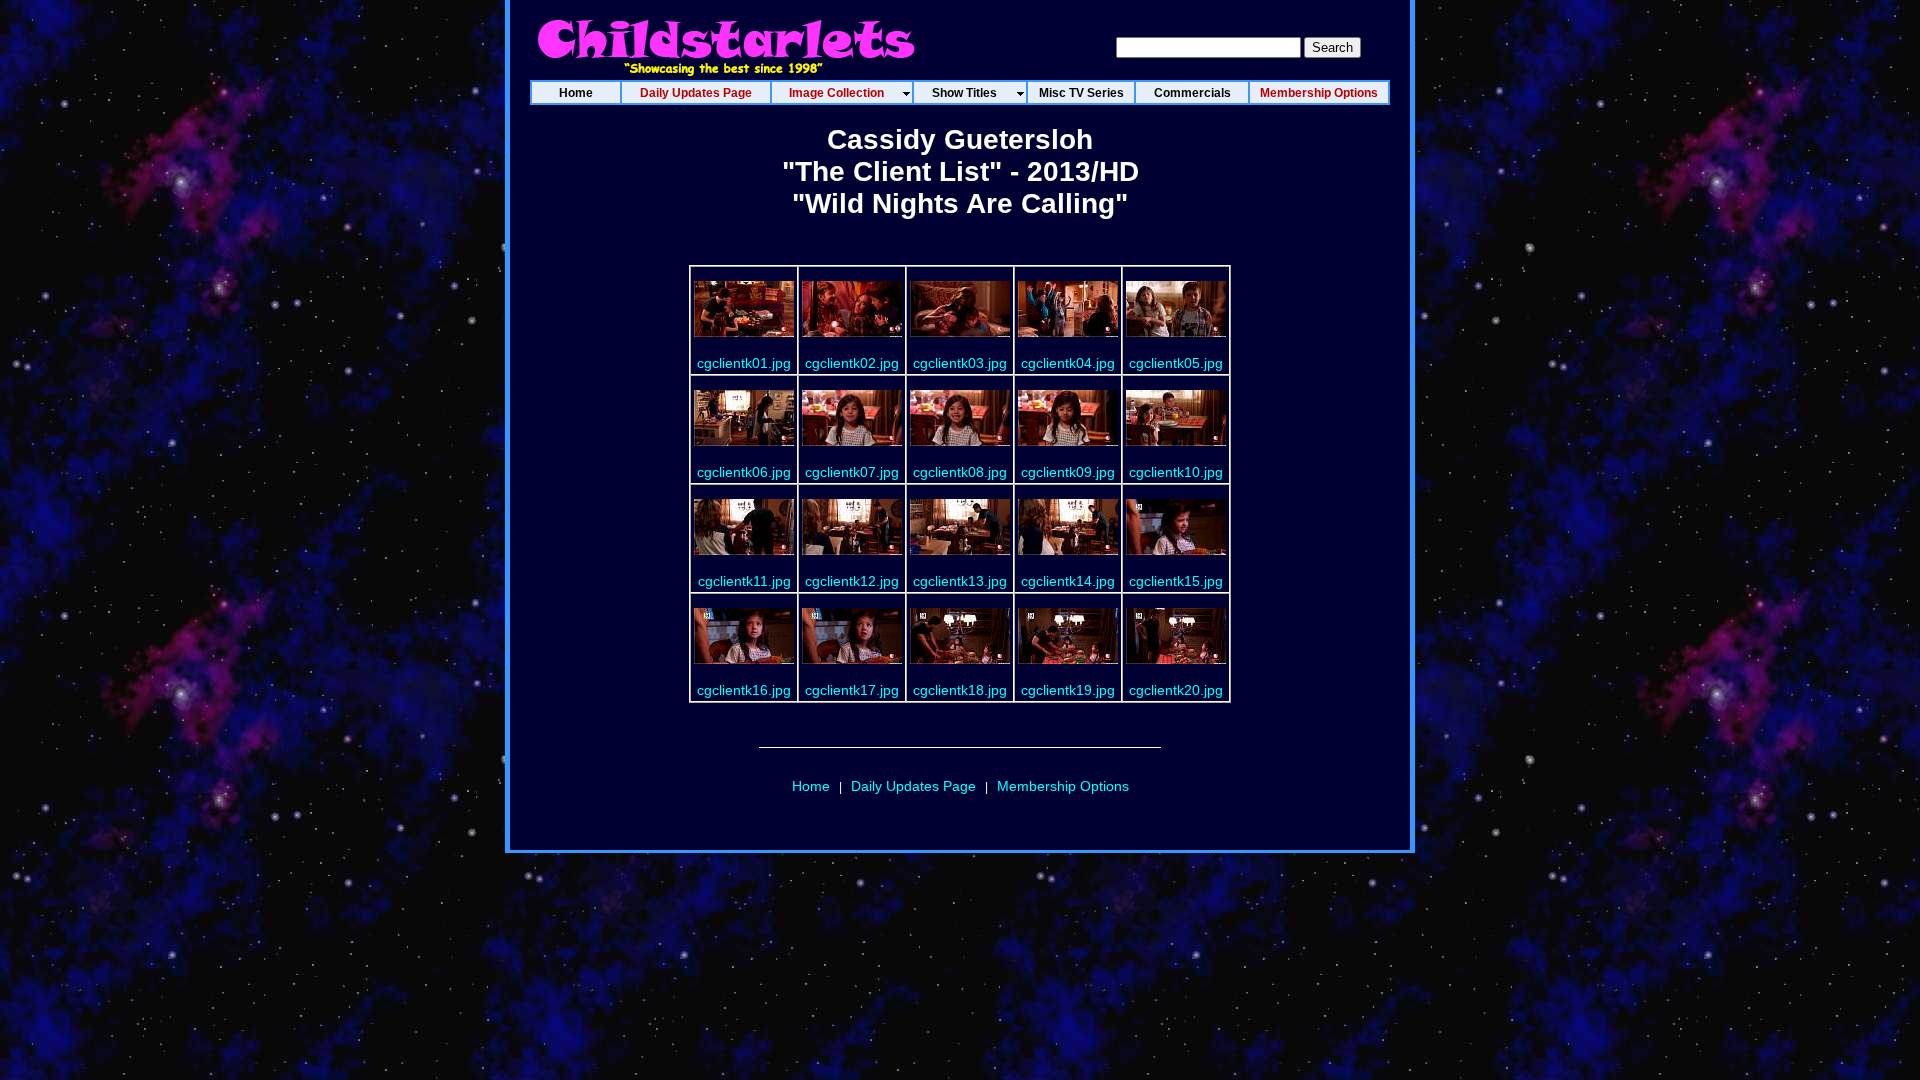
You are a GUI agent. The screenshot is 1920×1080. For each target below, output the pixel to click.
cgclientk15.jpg (1176, 581)
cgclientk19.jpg (1068, 690)
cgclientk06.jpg (744, 472)
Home (811, 786)
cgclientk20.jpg (1176, 690)
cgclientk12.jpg (852, 581)
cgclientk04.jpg (1068, 363)
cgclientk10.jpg (1176, 472)
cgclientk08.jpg (960, 472)
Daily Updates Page (913, 786)
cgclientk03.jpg (960, 363)
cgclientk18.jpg (960, 690)
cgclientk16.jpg (744, 690)
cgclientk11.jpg (744, 581)
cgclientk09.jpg (1068, 472)
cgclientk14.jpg (1068, 581)
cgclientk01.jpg (744, 363)
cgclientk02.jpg (852, 363)
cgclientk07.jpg (852, 472)
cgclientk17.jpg (852, 690)
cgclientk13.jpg (960, 581)
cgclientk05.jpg (1176, 363)
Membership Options (1063, 786)
